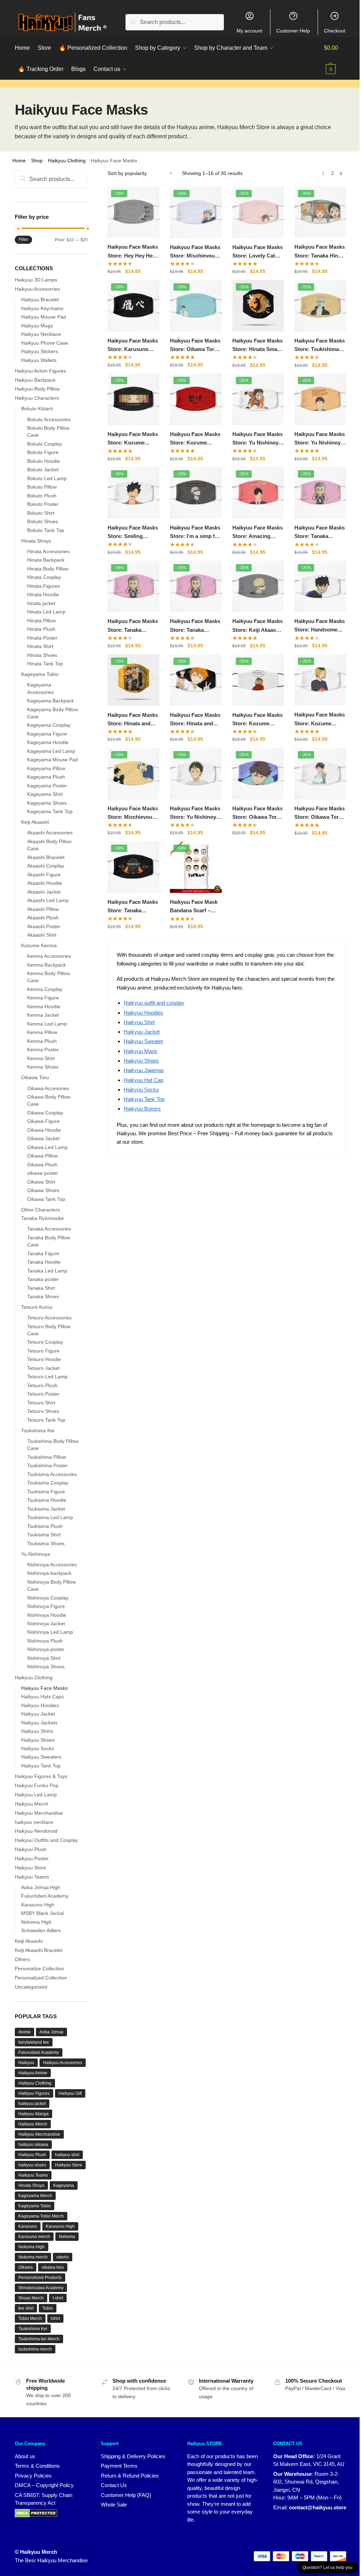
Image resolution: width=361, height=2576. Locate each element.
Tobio (48, 2308)
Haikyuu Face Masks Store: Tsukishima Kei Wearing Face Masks (320, 346)
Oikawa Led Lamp (47, 1147)
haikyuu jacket (32, 2104)
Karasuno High (38, 1905)
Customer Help (293, 31)
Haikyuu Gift (70, 2093)
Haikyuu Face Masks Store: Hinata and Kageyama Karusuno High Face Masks (133, 720)
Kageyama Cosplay (49, 725)
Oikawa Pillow (42, 1156)
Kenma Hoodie (44, 1006)
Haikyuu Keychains (42, 308)
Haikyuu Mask (140, 1051)
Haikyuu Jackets (39, 1723)
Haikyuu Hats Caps (42, 1697)
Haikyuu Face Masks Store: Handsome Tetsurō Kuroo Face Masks (320, 626)
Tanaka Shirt (41, 1288)
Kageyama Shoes (47, 803)
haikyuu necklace (34, 1822)
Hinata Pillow (41, 621)
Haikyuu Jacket (142, 1032)
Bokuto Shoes (43, 521)
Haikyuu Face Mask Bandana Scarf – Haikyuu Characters (194, 907)
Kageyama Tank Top (50, 811)
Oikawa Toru (35, 1077)
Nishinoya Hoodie (47, 1615)
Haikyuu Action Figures (40, 371)
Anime (25, 2032)
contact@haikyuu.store (318, 2507)
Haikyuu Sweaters (41, 1757)
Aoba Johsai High (41, 1887)
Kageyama (64, 2185)
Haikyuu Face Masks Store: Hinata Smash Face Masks (258, 346)
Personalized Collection (41, 1978)
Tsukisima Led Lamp (50, 1517)
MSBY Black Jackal (42, 1913)
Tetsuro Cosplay (45, 1342)
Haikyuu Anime (33, 2073)
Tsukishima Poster (47, 1465)
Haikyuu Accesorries (37, 289)
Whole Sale (114, 2505)
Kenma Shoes (43, 1067)
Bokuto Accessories (49, 419)
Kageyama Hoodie (48, 742)
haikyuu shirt (67, 2155)
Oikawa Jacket (43, 1138)
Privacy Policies (33, 2476)
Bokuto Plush (42, 496)
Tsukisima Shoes (46, 1543)
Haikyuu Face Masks (44, 1688)
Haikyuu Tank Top (144, 1099)
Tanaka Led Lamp (47, 1271)
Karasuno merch (34, 2237)
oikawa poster (43, 1173)
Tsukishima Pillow (47, 1457)
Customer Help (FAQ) (126, 2495)
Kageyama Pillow (46, 768)
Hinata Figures (44, 586)
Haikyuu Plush (31, 1849)
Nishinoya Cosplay (48, 1598)
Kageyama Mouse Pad (53, 760)
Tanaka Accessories (49, 1229)
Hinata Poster (42, 638)
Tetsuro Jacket (43, 1368)
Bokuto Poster (43, 504)
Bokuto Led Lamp (47, 478)
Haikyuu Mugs (37, 326)
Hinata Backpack (46, 560)
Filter (23, 240)
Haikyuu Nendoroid (36, 1831)
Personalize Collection (39, 1969)
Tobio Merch (30, 2318)
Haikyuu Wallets (39, 360)
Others (22, 1959)
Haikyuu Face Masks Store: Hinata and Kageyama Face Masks (195, 720)
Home (19, 161)
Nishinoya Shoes (46, 1667)
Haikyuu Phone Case (45, 343)
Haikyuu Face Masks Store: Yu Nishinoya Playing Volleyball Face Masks (258, 439)
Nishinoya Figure (46, 1606)
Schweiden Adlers (41, 1930)
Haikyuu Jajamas (144, 1070)
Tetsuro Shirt (41, 1403)
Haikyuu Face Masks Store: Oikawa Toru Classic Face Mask (320, 814)
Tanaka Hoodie (44, 1262)
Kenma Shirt (41, 1058)
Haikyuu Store (30, 1868)
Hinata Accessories (48, 551)
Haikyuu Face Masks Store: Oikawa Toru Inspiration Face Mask (258, 814)
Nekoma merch (33, 2257)
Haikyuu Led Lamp (36, 1795)
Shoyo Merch (31, 2298)
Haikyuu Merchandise (39, 1813)
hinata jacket (41, 603)
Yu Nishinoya (36, 1554)
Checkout (335, 31)
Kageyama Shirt (45, 794)
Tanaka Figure (43, 1253)
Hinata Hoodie (43, 594)
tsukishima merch (35, 2349)
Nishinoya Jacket (46, 1623)
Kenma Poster (43, 1050)
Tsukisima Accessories (52, 1474)
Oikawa (26, 2267)
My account (249, 31)
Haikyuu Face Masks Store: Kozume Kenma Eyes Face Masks (133, 439)
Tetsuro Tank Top (46, 1420)
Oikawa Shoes (43, 1190)
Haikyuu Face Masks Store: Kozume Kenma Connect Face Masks (195, 439)
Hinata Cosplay (44, 577)
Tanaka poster (43, 1279)
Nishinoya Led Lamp (50, 1632)
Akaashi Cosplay (46, 866)
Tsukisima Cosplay (48, 1483)
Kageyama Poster (47, 786)
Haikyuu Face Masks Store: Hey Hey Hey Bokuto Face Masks (133, 252)
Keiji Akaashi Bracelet (39, 1950)
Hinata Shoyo (36, 541)
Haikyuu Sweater (143, 1041)
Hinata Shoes (42, 655)
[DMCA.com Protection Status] (36, 2513)
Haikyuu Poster (32, 1858)
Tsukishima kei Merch (39, 2339)
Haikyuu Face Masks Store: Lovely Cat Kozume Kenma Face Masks (258, 252)
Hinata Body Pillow (48, 569)
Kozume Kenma (39, 945)
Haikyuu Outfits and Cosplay (46, 1840)
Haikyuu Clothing (67, 161)
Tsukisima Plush (45, 1526)
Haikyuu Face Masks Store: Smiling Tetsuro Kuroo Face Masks (133, 533)
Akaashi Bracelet (46, 857)
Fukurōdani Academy (45, 1896)
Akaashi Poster (44, 926)
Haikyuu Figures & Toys (41, 1776)
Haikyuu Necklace (41, 334)
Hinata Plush (41, 629)
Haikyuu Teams (32, 1877)
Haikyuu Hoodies (143, 1013)
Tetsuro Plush (42, 1385)
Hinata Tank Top (45, 664)
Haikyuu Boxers (142, 1109)
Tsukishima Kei (38, 1431)
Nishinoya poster (46, 1649)
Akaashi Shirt (42, 935)
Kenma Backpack (47, 965)
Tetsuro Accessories (49, 1318)
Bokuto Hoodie (44, 461)
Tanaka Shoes (43, 1296)
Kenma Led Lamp (47, 1024)
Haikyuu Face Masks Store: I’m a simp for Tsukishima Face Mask (195, 533)
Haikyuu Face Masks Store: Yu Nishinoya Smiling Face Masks (195, 814)
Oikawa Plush (42, 1165)
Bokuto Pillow (42, 487)
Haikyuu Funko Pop (37, 1785)
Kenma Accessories (49, 956)
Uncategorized (31, 1987)
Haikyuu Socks (141, 1090)
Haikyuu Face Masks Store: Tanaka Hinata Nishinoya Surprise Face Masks (320, 252)
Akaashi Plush (43, 918)
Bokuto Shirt (41, 513)
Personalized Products (40, 2278)
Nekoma (67, 2237)
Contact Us (114, 2485)
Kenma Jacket (43, 1015)
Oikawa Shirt (41, 1182)
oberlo (63, 2257)
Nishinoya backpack (49, 1573)
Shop (37, 161)
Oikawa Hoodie (44, 1130)
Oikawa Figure (43, 1121)
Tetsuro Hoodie (44, 1359)
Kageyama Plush (46, 777)
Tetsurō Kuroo (37, 1307)
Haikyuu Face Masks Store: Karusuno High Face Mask (133, 346)
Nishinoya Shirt (44, 1658)
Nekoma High (36, 1922)
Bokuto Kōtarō (37, 409)
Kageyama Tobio (40, 674)
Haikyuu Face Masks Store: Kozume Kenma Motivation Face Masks (258, 720)
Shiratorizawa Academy (41, 2288)
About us (25, 2456)
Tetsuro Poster (43, 1394)
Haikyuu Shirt (139, 1022)
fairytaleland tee (34, 2042)
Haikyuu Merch (32, 1804)
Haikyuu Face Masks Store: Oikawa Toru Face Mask (195, 346)
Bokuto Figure (43, 452)
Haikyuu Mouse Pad (44, 317)
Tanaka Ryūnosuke (42, 1218)
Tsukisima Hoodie (47, 1500)
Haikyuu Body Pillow (37, 389)
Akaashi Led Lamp (48, 900)
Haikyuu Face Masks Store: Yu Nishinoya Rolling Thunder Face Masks (320, 439)
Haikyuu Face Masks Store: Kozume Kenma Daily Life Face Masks (320, 720)
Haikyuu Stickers (40, 351)
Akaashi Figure (44, 875)
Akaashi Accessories (50, 833)
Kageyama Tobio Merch (41, 2216)
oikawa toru (53, 2267)
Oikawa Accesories (48, 1088)
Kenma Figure (43, 998)
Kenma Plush (42, 1041)
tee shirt (26, 2308)
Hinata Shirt (40, 646)
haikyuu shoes (32, 2165)
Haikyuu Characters (37, 398)
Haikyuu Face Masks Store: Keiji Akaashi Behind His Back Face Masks (258, 626)
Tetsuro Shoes (43, 1411)
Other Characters (41, 1210)
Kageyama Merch (35, 2196)
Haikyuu (26, 2063)
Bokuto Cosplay (45, 444)
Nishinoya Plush (45, 1641)
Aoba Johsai (51, 2032)
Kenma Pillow (42, 1032)
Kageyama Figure (47, 734)
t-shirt (58, 2298)
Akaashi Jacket (44, 892)
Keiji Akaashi (35, 822)
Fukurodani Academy (39, 2052)
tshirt (55, 2318)
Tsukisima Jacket (46, 1509)
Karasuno (28, 2226)
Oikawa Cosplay (45, 1113)
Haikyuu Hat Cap (143, 1080)
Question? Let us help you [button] (322, 2568)
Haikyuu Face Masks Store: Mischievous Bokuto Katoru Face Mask (195, 252)
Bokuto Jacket (43, 470)
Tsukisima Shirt (44, 1535)
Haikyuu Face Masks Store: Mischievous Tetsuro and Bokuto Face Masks (133, 814)
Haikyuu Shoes (141, 1061)
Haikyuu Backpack (35, 380)
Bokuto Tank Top (46, 530)
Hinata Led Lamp (46, 612)
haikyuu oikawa (33, 2145)
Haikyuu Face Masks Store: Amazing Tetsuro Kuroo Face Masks (258, 533)
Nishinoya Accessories (52, 1565)
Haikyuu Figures (34, 2093)
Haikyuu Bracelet (40, 300)
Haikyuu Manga (33, 2114)
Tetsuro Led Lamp (47, 1377)
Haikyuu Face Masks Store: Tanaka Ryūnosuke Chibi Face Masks (195, 626)
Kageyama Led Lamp (51, 751)
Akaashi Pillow (43, 909)
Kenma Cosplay (45, 989)
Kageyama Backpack (51, 701)
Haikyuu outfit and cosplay (154, 1003)
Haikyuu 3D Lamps (36, 280)
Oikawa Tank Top (46, 1199)
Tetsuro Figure (43, 1351)
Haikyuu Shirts (37, 1731)
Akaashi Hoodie (45, 883)
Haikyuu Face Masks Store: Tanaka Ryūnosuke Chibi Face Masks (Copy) (320, 533)
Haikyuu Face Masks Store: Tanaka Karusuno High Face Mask (133, 907)
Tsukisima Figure (46, 1492)
